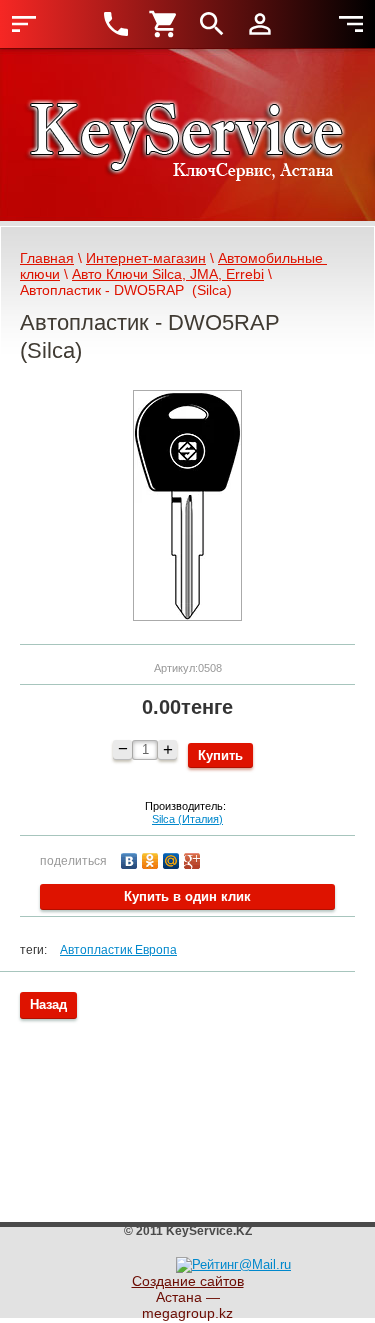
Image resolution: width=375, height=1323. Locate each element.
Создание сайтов (188, 1281)
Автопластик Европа (118, 950)
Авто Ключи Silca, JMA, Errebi (168, 274)
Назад (48, 1004)
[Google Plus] (194, 858)
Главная (47, 258)
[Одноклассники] (152, 858)
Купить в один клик (187, 896)
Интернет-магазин (146, 258)
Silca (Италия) (187, 819)
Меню (24, 24)
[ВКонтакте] (131, 858)
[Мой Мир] (173, 858)
